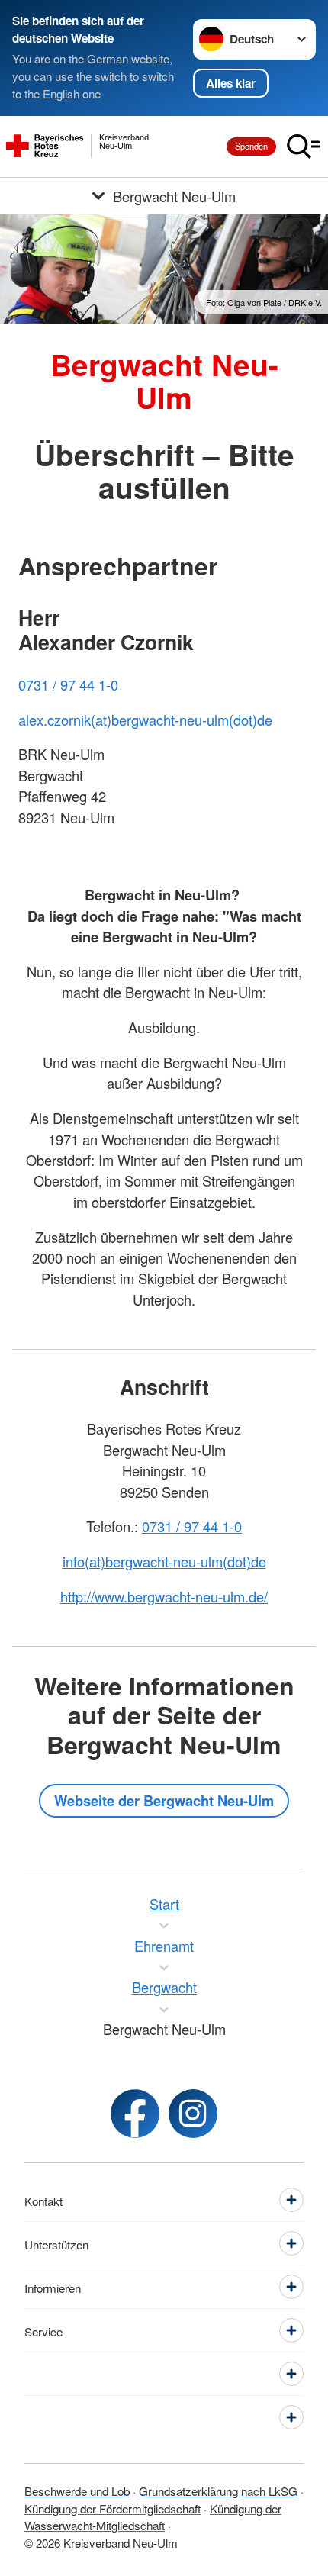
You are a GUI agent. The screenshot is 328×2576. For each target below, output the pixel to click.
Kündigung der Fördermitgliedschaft (113, 2508)
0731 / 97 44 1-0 (68, 684)
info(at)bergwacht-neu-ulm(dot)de (164, 1561)
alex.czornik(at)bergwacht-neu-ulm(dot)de (145, 720)
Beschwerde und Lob (77, 2491)
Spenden (251, 146)
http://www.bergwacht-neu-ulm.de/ (164, 1596)
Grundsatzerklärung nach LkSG (218, 2491)
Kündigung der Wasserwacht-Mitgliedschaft (153, 2517)
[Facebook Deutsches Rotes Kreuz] (135, 2114)
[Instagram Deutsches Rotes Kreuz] (193, 2114)
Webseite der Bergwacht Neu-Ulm (164, 1800)
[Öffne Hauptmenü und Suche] (304, 147)
